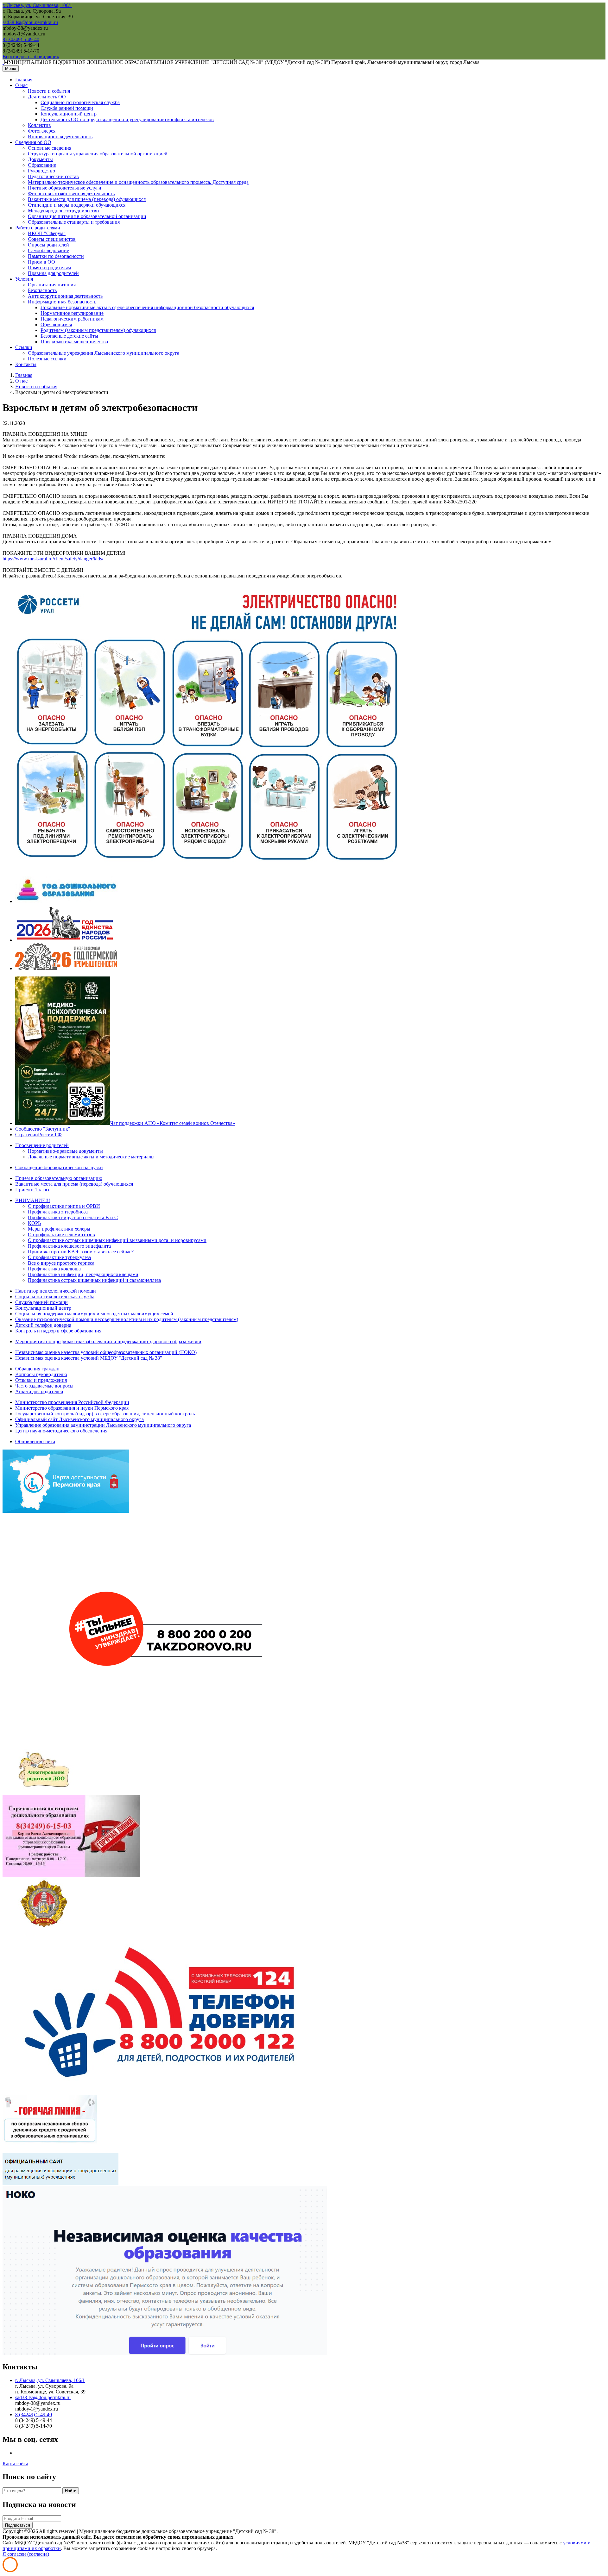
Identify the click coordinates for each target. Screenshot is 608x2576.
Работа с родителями (38, 228)
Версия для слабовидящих (31, 56)
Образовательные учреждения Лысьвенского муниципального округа (104, 353)
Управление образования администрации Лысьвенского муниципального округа (103, 1425)
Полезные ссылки (47, 359)
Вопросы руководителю (41, 1374)
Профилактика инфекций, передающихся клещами (83, 1274)
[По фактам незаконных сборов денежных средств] (50, 2150)
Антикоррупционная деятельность (65, 296)
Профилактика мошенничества (74, 342)
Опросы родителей (48, 245)
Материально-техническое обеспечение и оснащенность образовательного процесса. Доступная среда (138, 182)
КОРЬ (34, 1223)
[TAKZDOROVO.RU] (165, 1741)
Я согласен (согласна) (26, 2554)
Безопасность (42, 290)
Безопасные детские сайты (69, 336)
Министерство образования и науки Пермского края (72, 1408)
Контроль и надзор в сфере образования (58, 1331)
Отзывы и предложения (41, 1380)
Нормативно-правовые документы (65, 1151)
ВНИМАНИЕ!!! (33, 1200)
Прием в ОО (41, 262)
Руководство (41, 171)
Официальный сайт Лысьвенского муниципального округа (79, 1419)
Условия (24, 279)
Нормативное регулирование (72, 313)
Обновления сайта (35, 1441)
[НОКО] (165, 2353)
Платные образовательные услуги (65, 188)
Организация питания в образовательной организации (87, 216)
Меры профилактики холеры (59, 1229)
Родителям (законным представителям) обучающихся (98, 330)
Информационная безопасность (62, 302)
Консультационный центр (69, 114)
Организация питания (52, 285)
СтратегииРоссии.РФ (38, 1135)
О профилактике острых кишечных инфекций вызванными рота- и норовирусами (117, 1240)
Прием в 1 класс (33, 1190)
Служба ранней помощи (67, 108)
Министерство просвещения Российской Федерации (72, 1402)
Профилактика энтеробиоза (58, 1212)
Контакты (26, 364)
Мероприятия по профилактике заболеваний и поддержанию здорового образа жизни (108, 1341)
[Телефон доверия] (165, 2092)
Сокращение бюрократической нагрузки (59, 1167)
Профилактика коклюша (54, 1269)
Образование (42, 165)
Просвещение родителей (42, 1145)
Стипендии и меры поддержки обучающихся (77, 205)
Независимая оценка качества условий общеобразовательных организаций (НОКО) (106, 1352)
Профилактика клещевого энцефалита (69, 1246)
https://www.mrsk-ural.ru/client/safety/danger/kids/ (53, 559)
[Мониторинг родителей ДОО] (44, 1792)
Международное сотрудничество (63, 211)
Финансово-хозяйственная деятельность (71, 193)
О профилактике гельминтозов (61, 1235)
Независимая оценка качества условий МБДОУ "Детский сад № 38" (89, 1358)
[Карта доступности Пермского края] (66, 1511)
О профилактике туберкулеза (59, 1257)
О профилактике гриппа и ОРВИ (64, 1206)
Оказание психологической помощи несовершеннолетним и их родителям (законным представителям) (127, 1319)
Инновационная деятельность (60, 137)
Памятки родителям (49, 268)
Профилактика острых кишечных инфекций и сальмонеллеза (94, 1280)
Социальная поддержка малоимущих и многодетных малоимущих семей (94, 1314)
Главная (24, 80)
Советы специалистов (52, 239)
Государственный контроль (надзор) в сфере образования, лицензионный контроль (105, 1414)
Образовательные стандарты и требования (74, 222)
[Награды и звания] (44, 1926)
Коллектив (39, 125)
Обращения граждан (37, 1369)
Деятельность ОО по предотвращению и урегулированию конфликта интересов (127, 119)
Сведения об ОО (33, 142)
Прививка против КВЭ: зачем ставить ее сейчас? (81, 1252)
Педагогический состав (53, 176)
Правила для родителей (53, 273)
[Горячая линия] (71, 1875)
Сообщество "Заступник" (43, 1129)
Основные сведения (50, 148)
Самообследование (48, 250)
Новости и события (49, 91)
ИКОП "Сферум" (47, 233)
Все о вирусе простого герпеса (61, 1263)
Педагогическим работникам (72, 319)
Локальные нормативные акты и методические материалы (91, 1157)
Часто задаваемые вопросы (44, 1386)
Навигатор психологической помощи (56, 1291)
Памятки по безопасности (56, 256)
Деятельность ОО (47, 97)
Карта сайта (15, 2464)
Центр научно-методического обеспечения (61, 1431)
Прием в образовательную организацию (59, 1178)
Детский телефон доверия (43, 1325)
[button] (37, 5)
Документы (40, 159)
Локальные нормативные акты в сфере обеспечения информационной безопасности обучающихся (147, 307)
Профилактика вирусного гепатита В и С (73, 1217)
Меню (11, 69)
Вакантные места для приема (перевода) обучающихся (87, 199)
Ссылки (24, 347)
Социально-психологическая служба (80, 102)
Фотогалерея (42, 131)
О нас (21, 85)
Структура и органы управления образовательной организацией (98, 154)
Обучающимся (56, 324)
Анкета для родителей (39, 1391)
